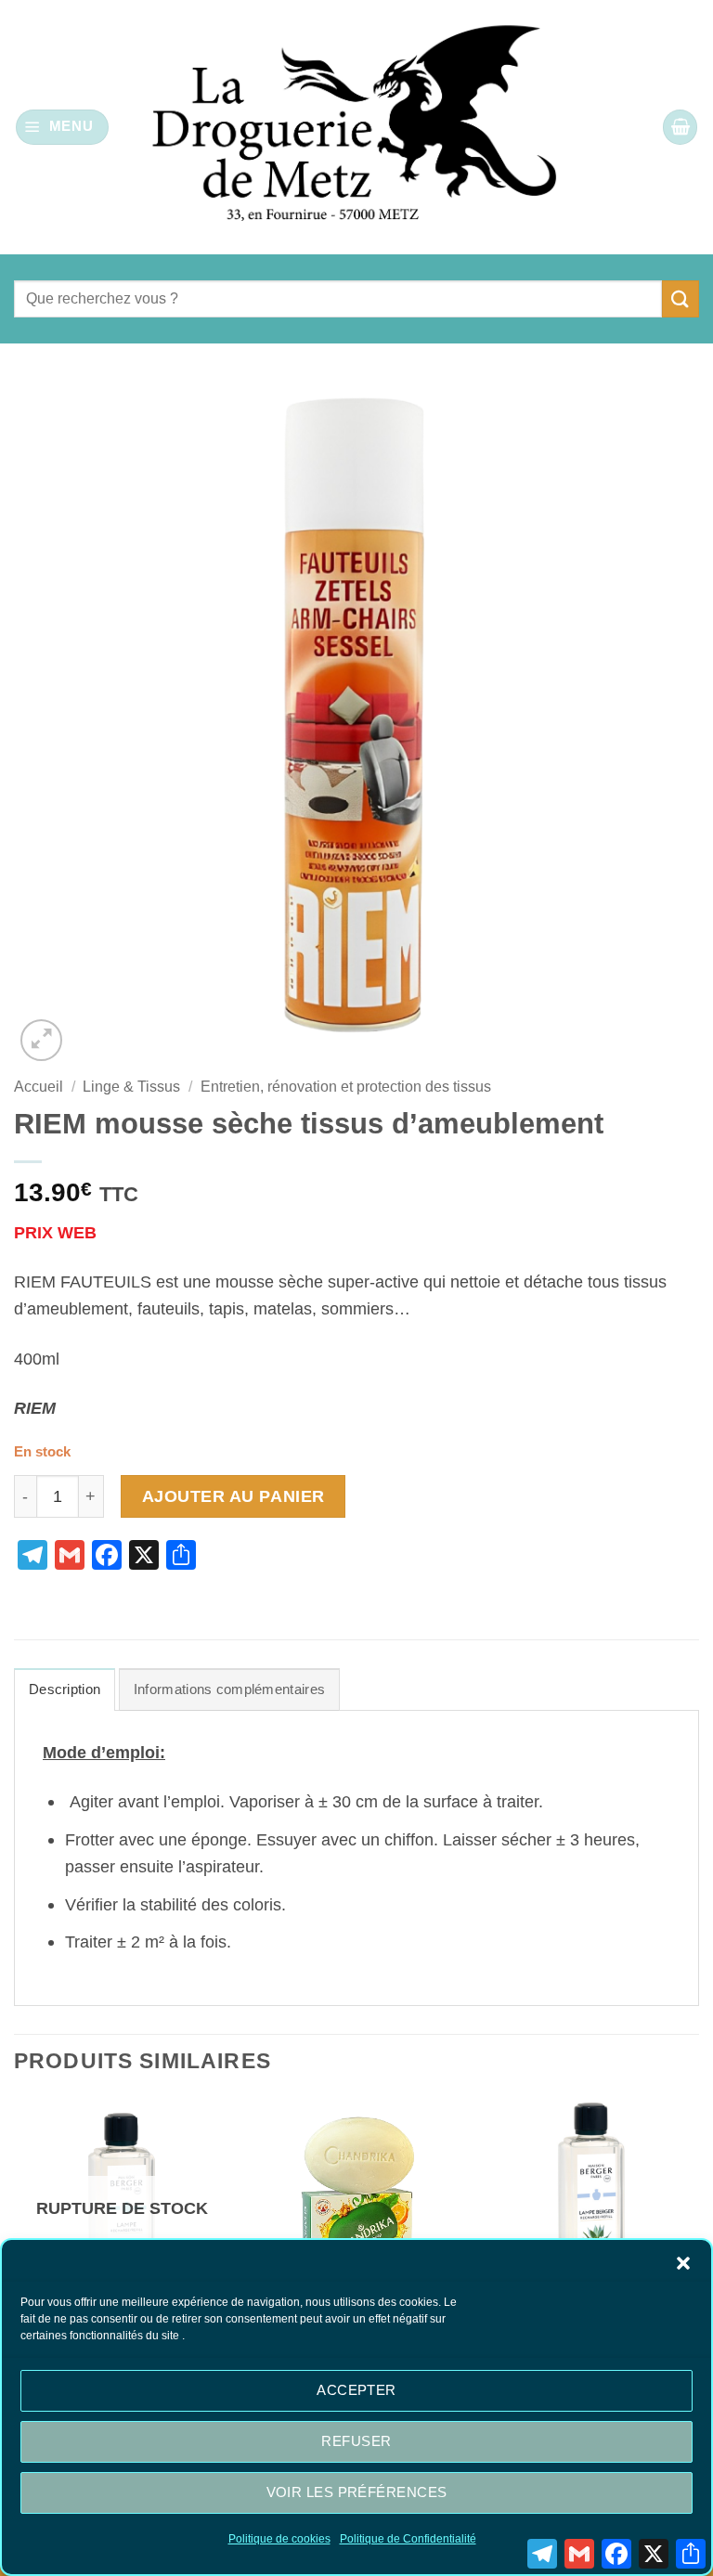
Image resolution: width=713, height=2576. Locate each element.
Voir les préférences (357, 2492)
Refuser (356, 2441)
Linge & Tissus (131, 1087)
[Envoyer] (681, 298)
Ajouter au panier (233, 1496)
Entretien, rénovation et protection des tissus (346, 1087)
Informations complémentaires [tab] (229, 1689)
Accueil (39, 1087)
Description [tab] (65, 1689)
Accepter (356, 2390)
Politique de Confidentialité (408, 2539)
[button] (683, 2263)
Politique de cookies (279, 2539)
